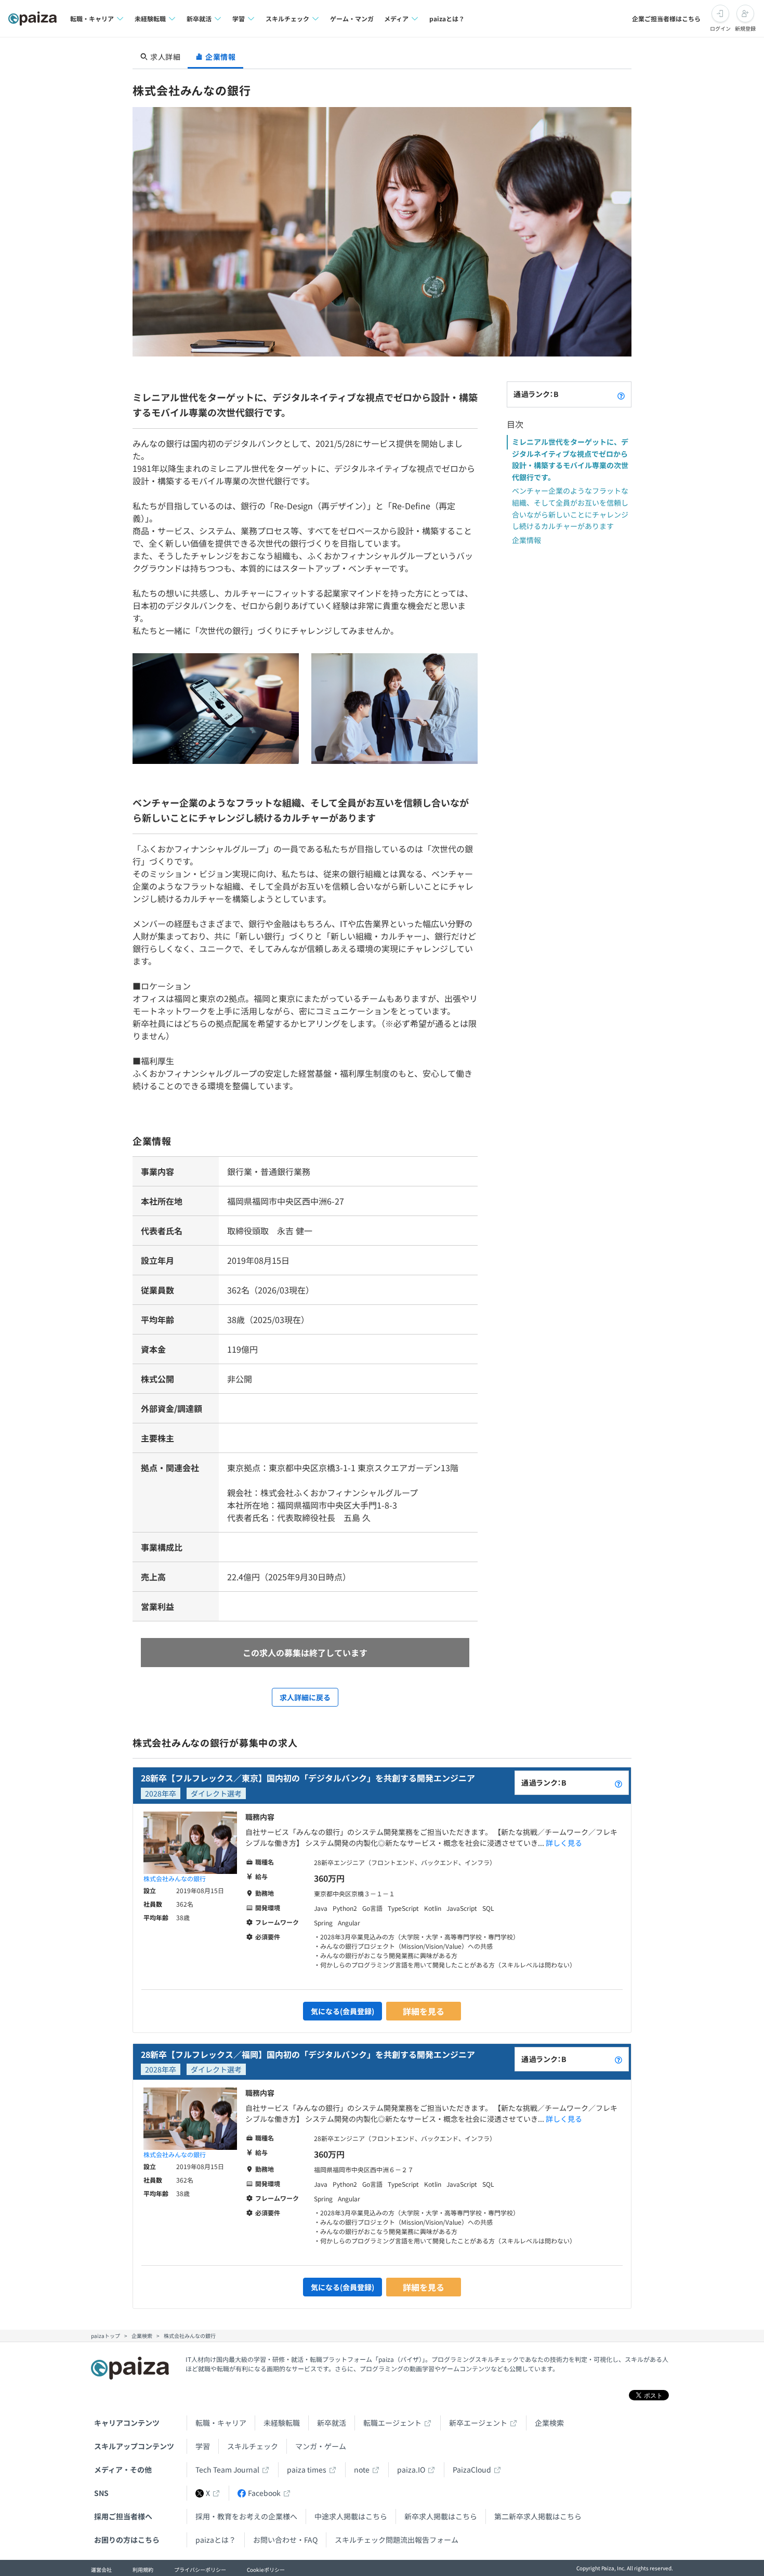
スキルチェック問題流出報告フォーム (397, 2540)
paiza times (307, 2469)
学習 (203, 2446)
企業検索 (549, 2423)
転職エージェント (392, 2423)
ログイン (720, 28)
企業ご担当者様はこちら (666, 18)
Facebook (264, 2493)
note (362, 2469)
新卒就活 (332, 2423)
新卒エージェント (478, 2423)
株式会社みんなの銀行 (175, 1878)
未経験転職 (282, 2423)
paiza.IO (411, 2469)
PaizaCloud (472, 2469)
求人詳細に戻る (305, 1697)
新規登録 (745, 28)
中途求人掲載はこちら (351, 2516)
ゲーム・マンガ (352, 18)
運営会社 (101, 2570)
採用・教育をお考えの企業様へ (246, 2516)
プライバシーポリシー (200, 2570)
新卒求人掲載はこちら (441, 2516)
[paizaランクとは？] (621, 394)
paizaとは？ (447, 18)
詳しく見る (564, 1843)
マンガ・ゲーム (321, 2446)
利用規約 (143, 2570)
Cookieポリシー (266, 2570)
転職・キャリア (221, 2423)
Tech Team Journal (227, 2469)
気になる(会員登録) (343, 2011)
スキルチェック (253, 2446)
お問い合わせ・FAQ (285, 2540)
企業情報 (526, 540)
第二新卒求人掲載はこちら (538, 2516)
